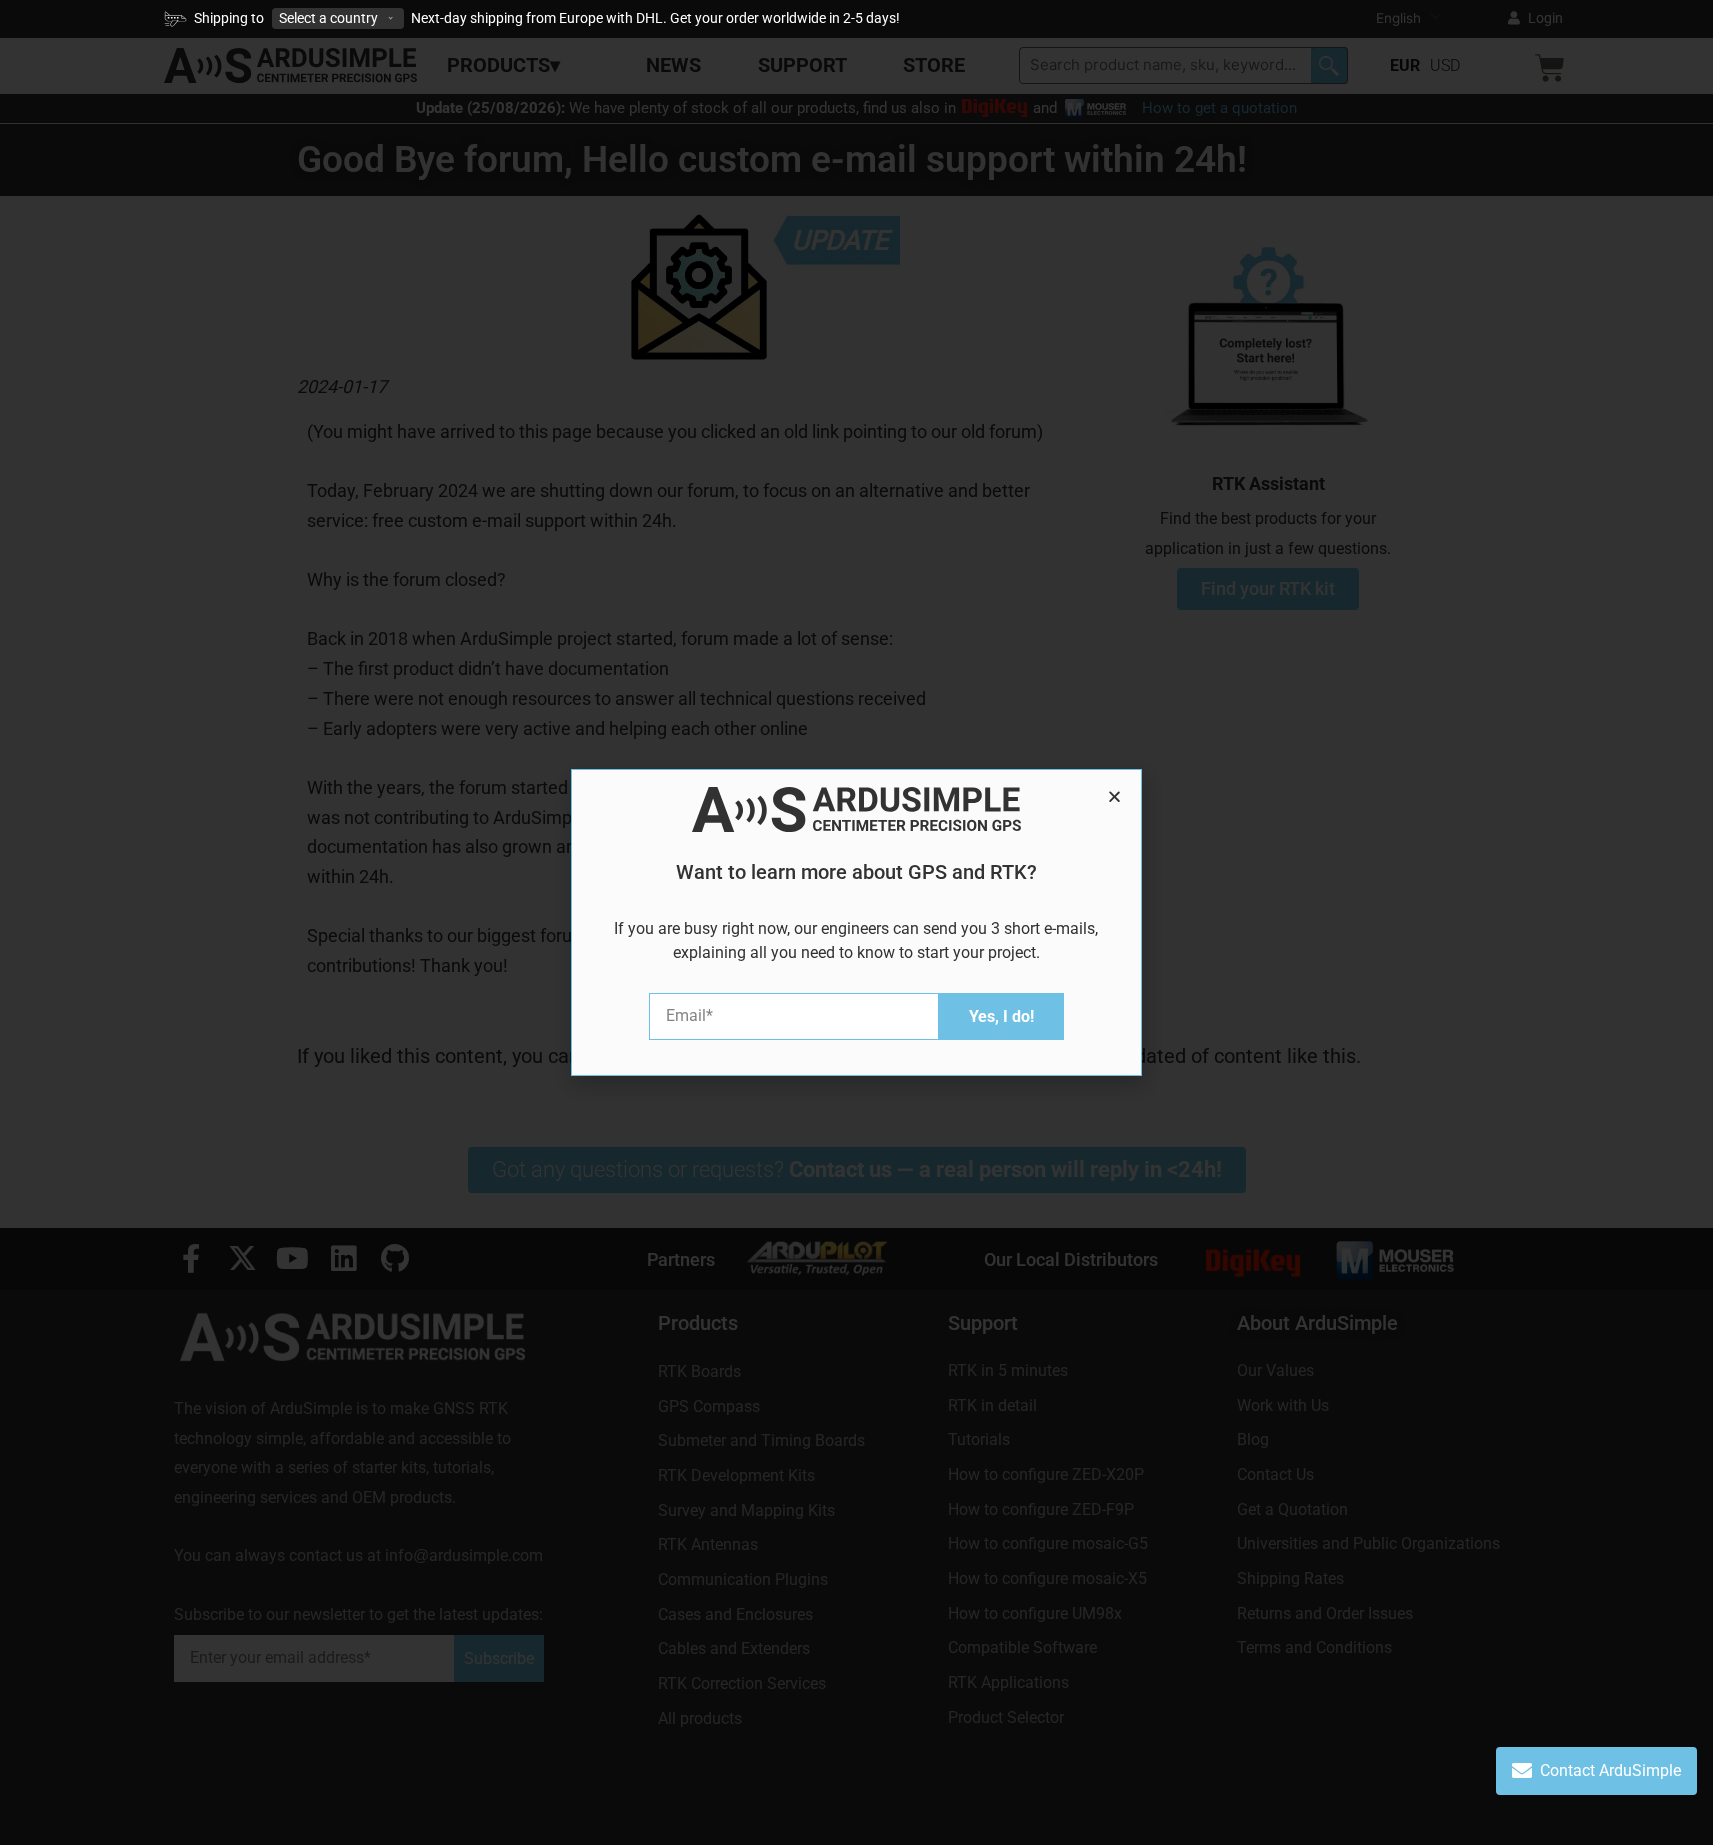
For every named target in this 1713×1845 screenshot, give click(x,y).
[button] (1114, 796)
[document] (856, 922)
